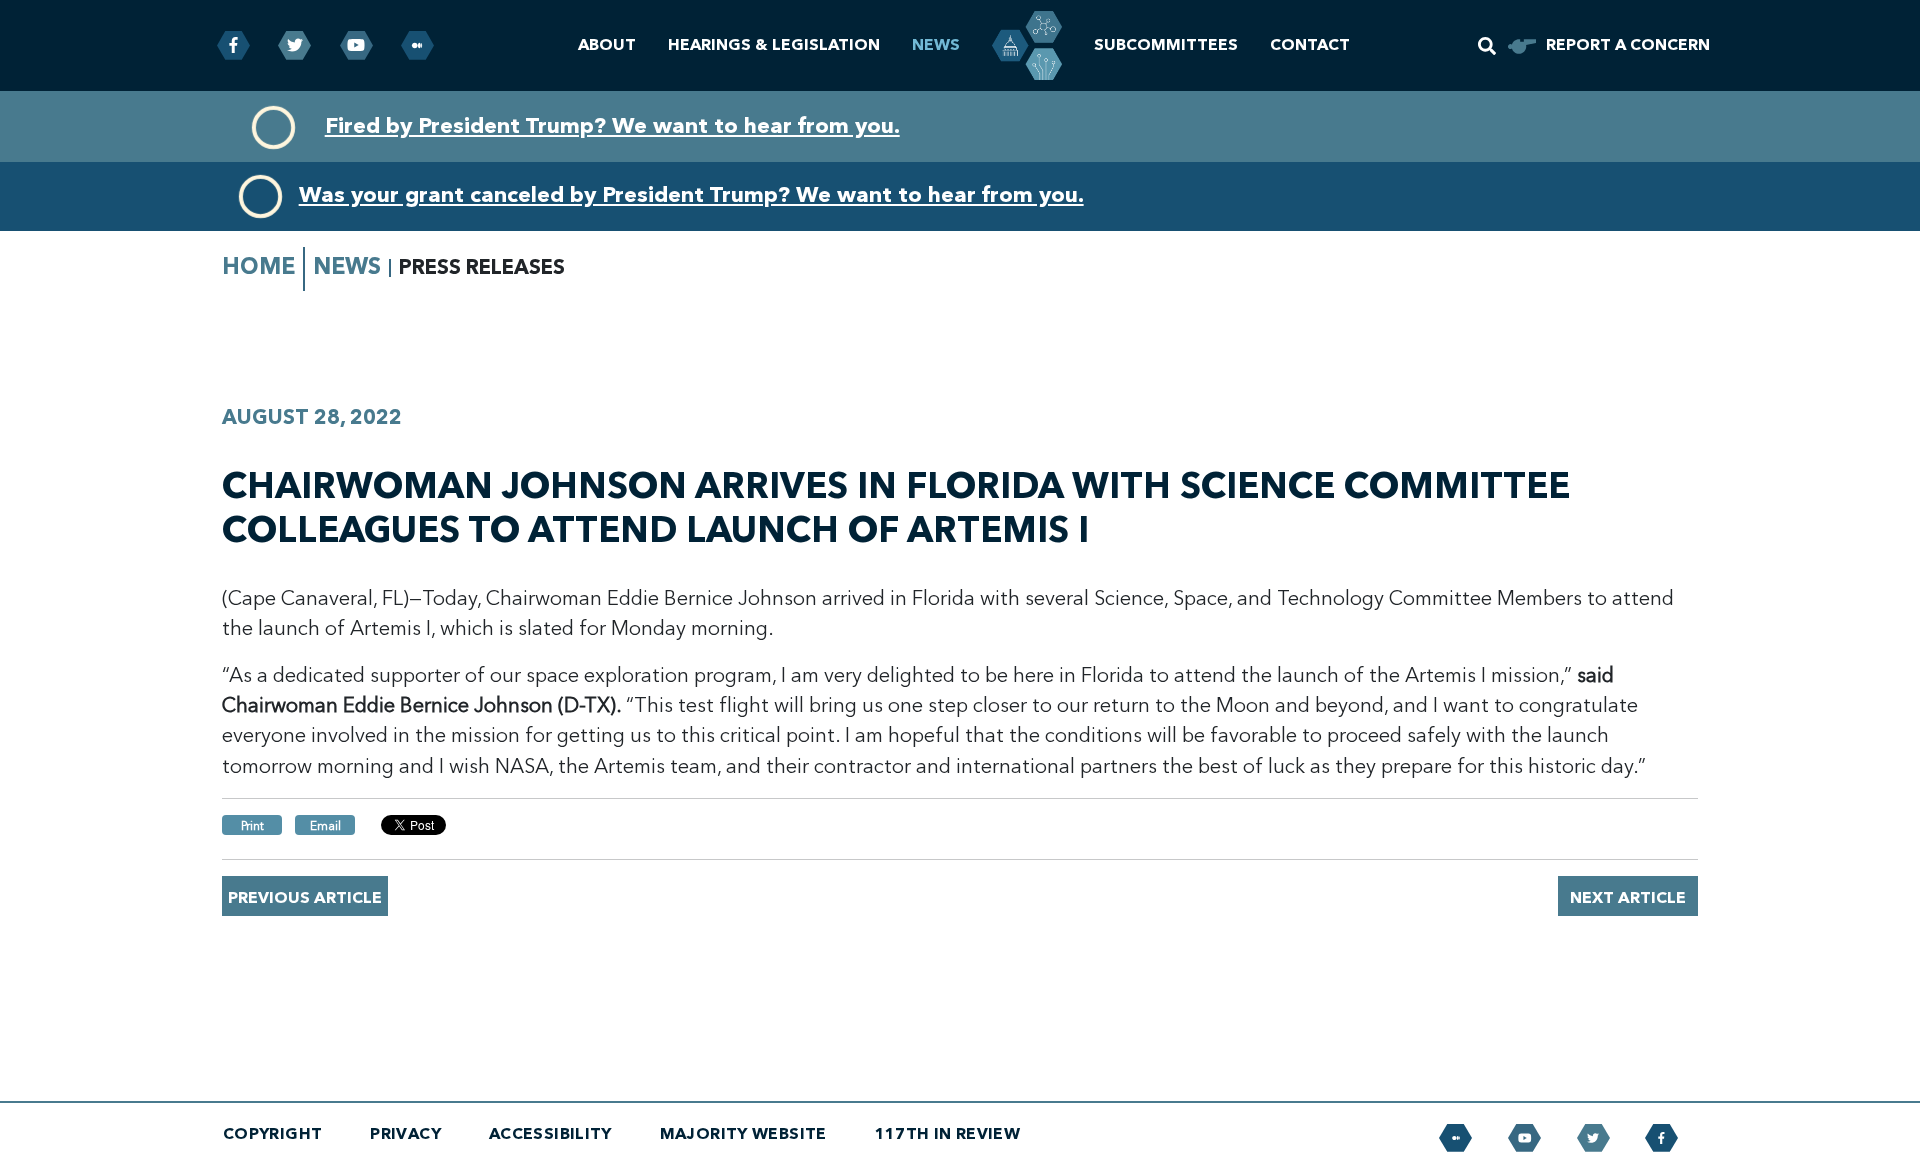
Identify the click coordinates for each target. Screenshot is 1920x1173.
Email (325, 826)
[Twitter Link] (294, 45)
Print (252, 826)
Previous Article (305, 898)
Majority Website (743, 1134)
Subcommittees (1166, 45)
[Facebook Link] (233, 45)
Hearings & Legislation (774, 45)
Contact (1310, 45)
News (936, 45)
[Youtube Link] (356, 45)
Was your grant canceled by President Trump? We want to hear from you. (691, 195)
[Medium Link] (417, 45)
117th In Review (948, 1134)
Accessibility (550, 1134)
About (607, 45)
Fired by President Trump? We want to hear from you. (612, 126)
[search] (1487, 46)
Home (258, 266)
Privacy (405, 1134)
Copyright (272, 1134)
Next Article (1628, 898)
